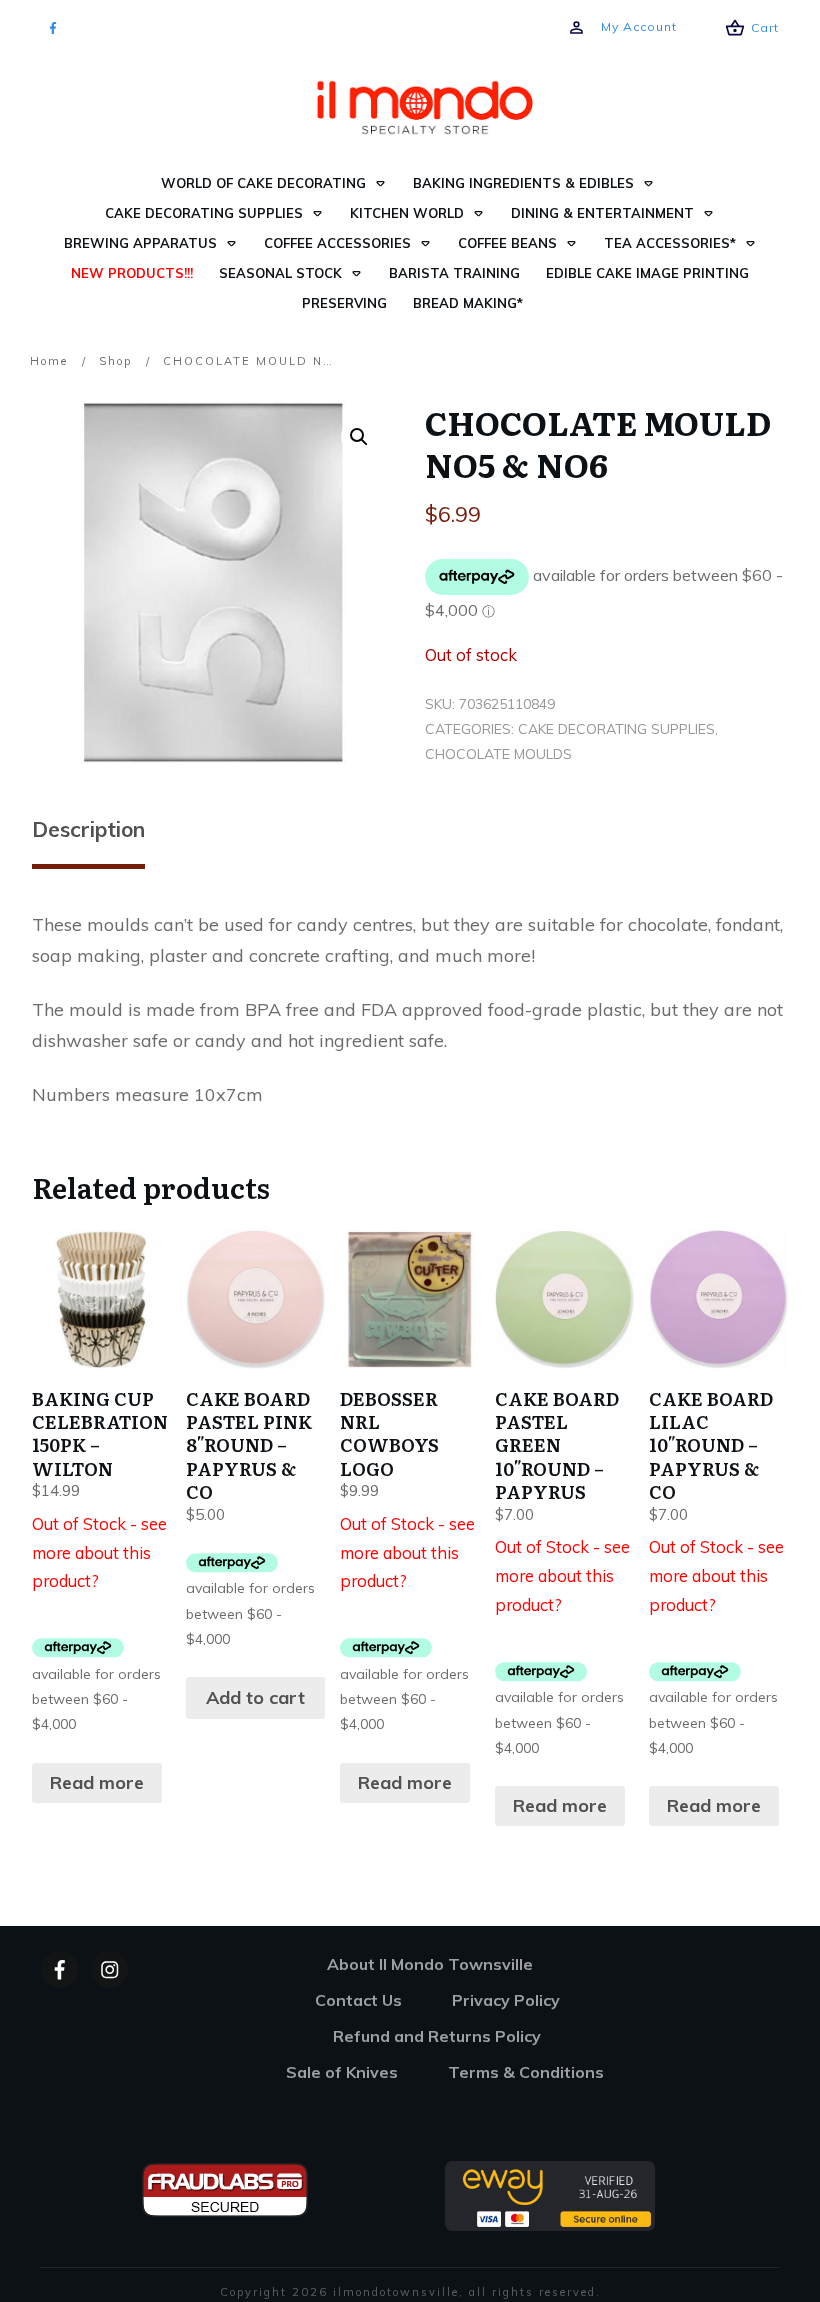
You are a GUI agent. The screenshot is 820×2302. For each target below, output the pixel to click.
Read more (97, 1782)
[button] (359, 437)
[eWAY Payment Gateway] (550, 2194)
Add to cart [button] (255, 1697)
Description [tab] (88, 829)
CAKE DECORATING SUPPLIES (616, 729)
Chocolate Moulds (498, 754)
